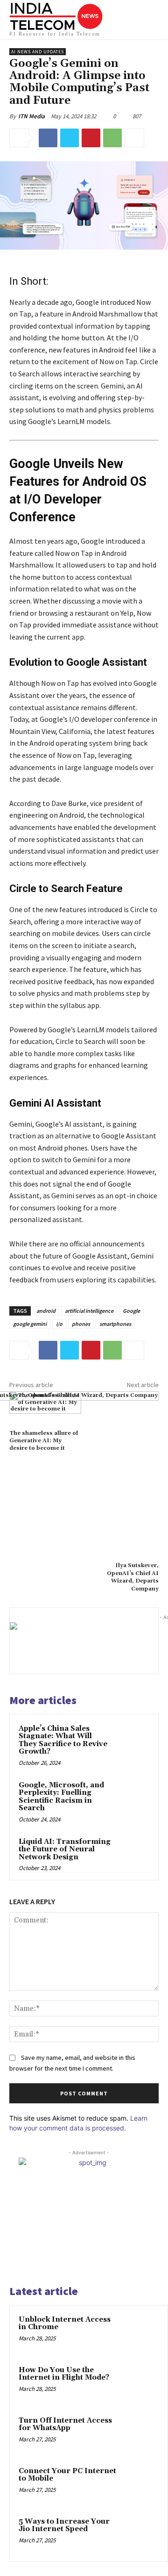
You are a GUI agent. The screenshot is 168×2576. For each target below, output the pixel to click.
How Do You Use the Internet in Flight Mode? (64, 2374)
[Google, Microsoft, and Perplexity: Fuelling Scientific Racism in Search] (132, 1797)
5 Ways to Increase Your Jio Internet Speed (64, 2526)
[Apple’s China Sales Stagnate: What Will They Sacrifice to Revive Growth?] (132, 1740)
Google (131, 1311)
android (46, 1311)
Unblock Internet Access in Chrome (65, 2324)
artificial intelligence (89, 1311)
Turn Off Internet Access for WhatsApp (65, 2425)
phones (81, 1324)
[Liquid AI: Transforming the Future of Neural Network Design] (132, 1853)
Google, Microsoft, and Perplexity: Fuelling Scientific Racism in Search (61, 1797)
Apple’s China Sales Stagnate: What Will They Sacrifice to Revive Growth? (63, 1740)
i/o (59, 1324)
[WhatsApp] (112, 138)
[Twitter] (70, 138)
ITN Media (31, 116)
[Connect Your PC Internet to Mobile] (140, 2484)
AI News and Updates (38, 52)
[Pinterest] (91, 138)
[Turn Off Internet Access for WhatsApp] (140, 2433)
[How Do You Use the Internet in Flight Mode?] (140, 2383)
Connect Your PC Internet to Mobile (67, 2475)
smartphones (115, 1324)
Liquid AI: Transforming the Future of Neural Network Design (65, 1849)
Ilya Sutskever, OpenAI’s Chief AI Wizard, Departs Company (133, 1577)
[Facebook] (48, 138)
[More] (134, 138)
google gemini (30, 1324)
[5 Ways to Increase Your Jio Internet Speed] (140, 2534)
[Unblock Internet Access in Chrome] (140, 2332)
